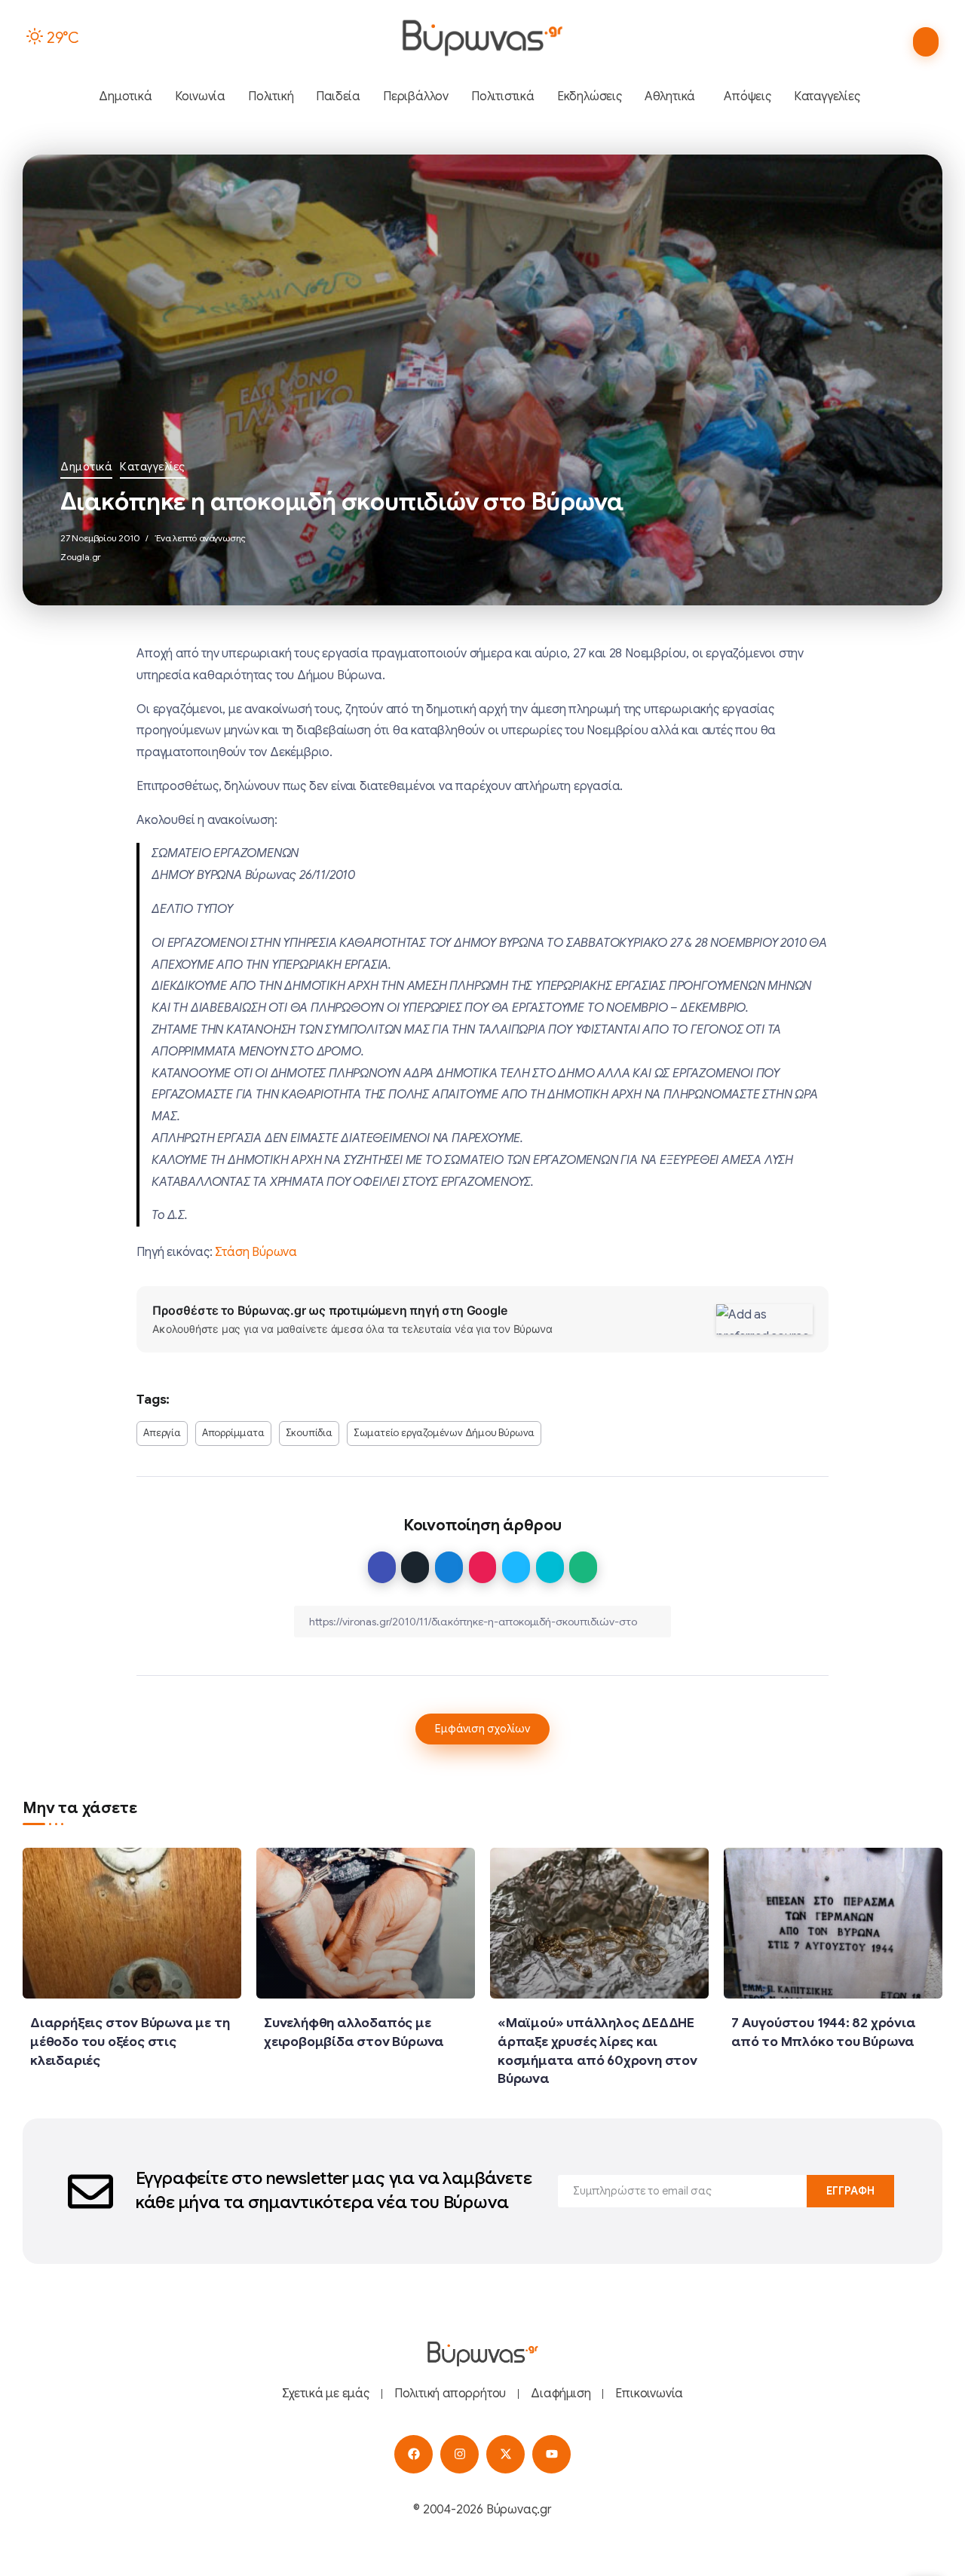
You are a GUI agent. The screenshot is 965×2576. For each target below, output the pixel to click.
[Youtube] (551, 2454)
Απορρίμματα (233, 1433)
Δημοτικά (86, 467)
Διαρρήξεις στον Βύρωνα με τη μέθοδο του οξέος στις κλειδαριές (130, 2041)
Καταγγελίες (153, 467)
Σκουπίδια (309, 1433)
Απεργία (162, 1433)
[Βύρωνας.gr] (482, 38)
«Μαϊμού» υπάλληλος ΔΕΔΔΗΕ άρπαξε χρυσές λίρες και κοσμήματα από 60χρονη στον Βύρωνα (597, 2051)
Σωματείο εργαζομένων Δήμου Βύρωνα (444, 1433)
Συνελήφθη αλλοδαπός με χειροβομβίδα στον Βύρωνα (354, 2032)
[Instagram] (460, 2454)
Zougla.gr (81, 557)
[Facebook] (414, 2454)
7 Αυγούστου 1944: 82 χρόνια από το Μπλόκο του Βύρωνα (824, 2032)
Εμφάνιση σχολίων (482, 1729)
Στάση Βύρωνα (256, 1252)
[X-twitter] (505, 2454)
